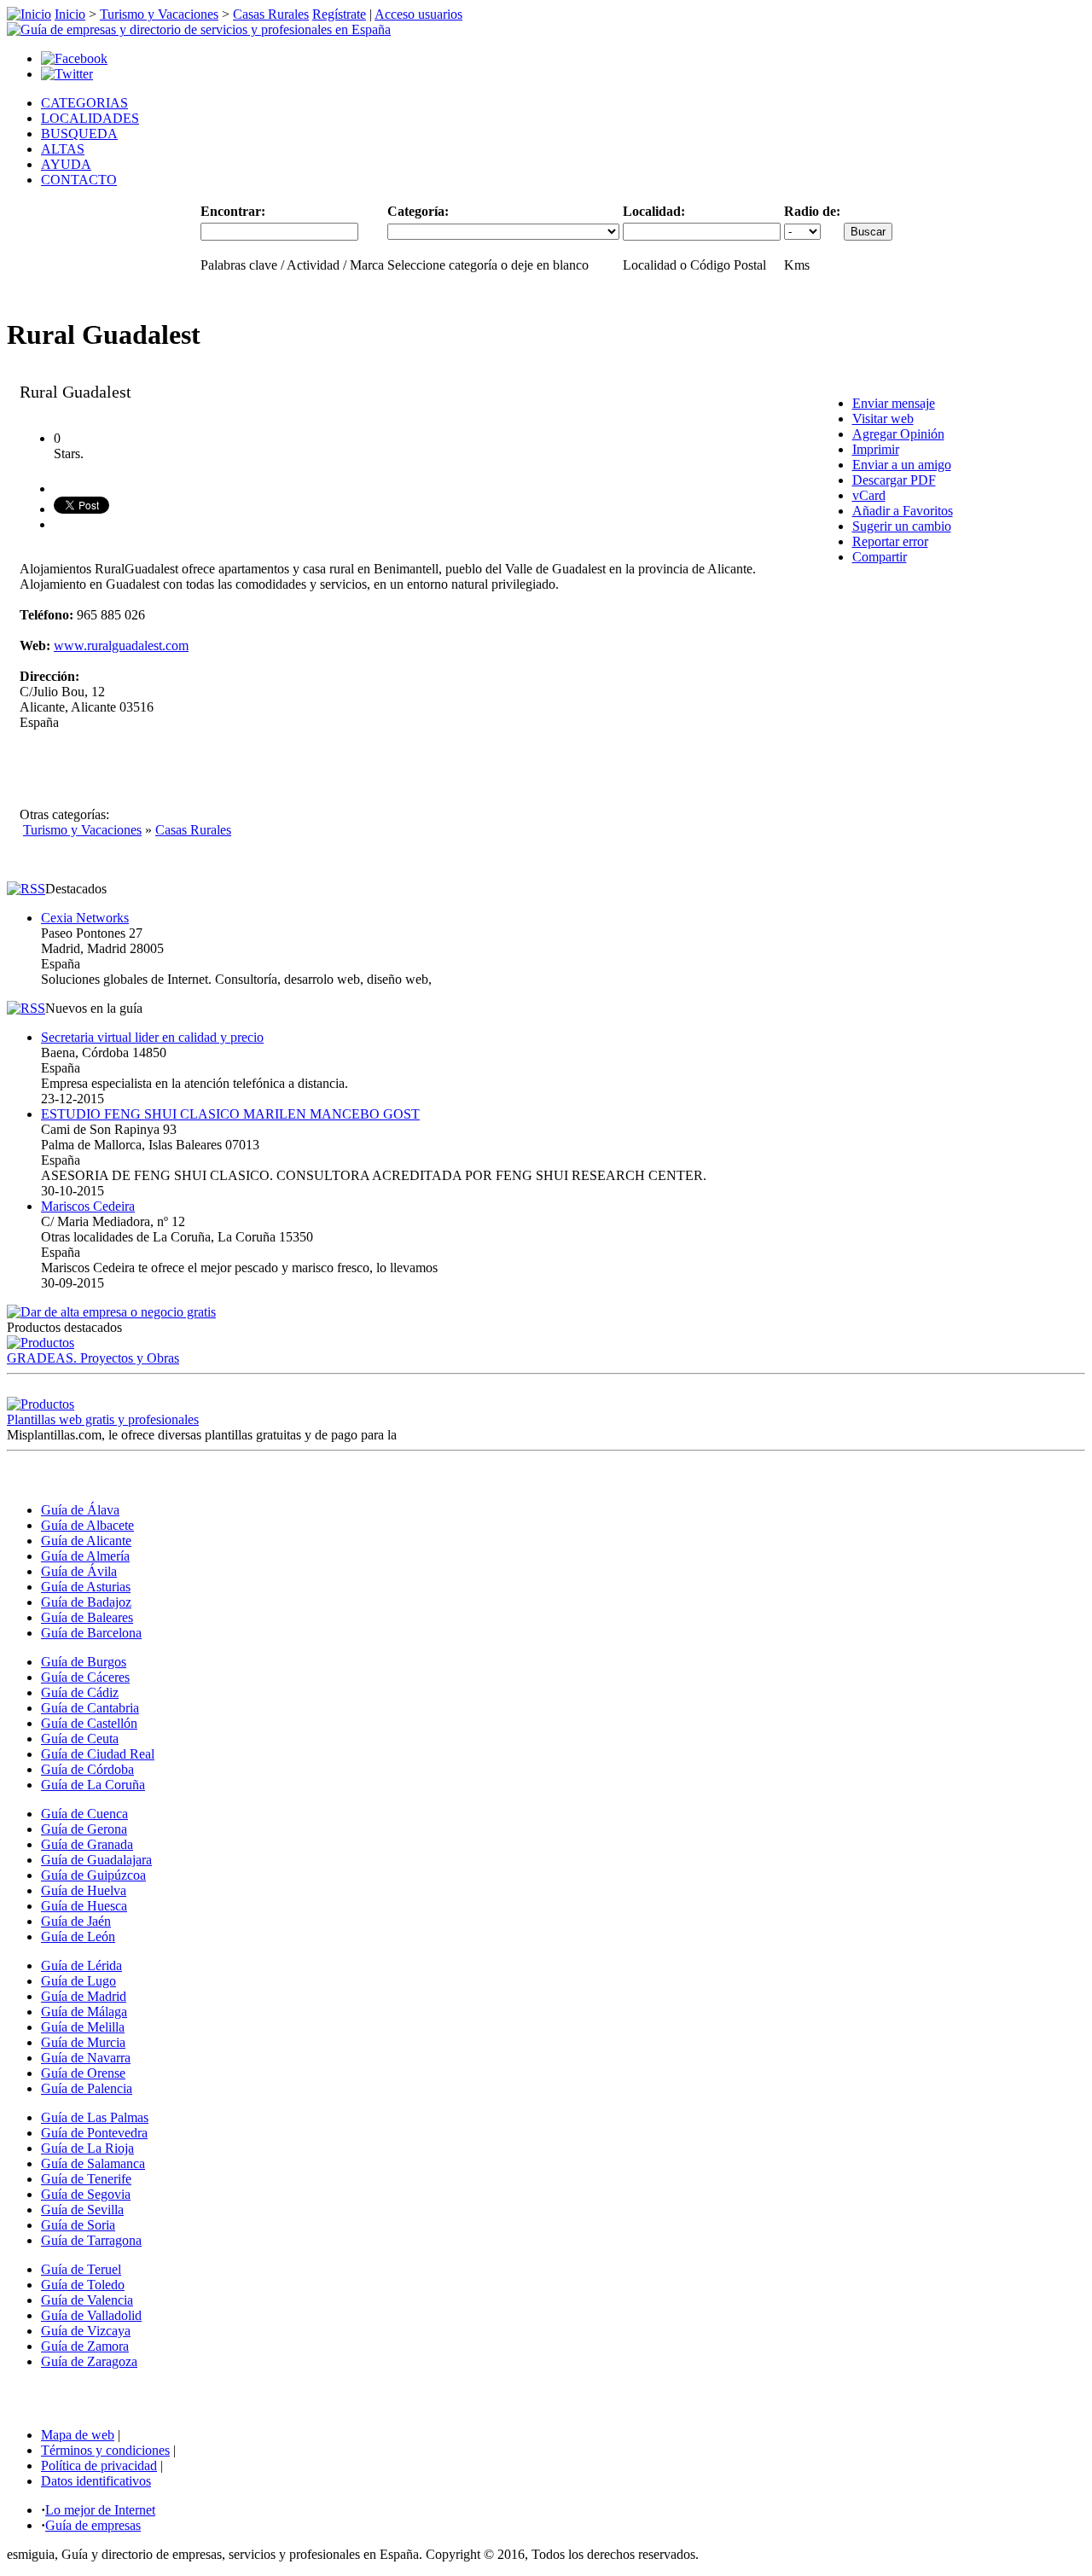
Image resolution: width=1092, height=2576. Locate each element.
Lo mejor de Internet (100, 2510)
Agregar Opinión (898, 434)
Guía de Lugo (78, 1981)
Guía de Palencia (87, 2088)
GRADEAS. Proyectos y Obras (93, 1358)
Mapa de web (78, 2435)
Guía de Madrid (84, 1996)
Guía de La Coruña (93, 1785)
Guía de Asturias (86, 1587)
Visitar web (883, 419)
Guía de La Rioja (87, 2148)
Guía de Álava (80, 1510)
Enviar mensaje (894, 403)
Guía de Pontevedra (94, 2133)
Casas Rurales (271, 14)
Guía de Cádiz (80, 1692)
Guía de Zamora (85, 2346)
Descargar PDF (894, 480)
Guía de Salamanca (93, 2163)
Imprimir (876, 449)
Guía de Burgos (84, 1662)
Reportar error (890, 541)
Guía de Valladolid (91, 2315)
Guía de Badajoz (86, 1602)
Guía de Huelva (84, 1890)
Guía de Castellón (89, 1723)
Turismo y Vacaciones (159, 14)
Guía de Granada (87, 1844)
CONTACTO (79, 180)
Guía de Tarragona (91, 2240)
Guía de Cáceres (85, 1677)
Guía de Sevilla (82, 2210)
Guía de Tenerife (86, 2179)
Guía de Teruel (81, 2269)
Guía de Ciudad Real (98, 1754)
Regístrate (339, 14)
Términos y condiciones (105, 2450)
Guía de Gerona (84, 1829)
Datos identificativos (96, 2481)
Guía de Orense (83, 2073)
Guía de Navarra (86, 2058)
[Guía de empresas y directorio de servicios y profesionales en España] (199, 29)
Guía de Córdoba (87, 1769)
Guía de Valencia (87, 2300)
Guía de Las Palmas (95, 2117)
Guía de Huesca (84, 1906)
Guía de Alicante (86, 1541)
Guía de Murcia (83, 2042)
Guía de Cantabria (90, 1708)
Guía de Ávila (79, 1571)
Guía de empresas (93, 2525)
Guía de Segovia (86, 2194)
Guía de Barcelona (91, 1633)
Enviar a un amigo (902, 465)
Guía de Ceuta (80, 1739)
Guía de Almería (85, 1556)
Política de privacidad (99, 2466)
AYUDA (66, 164)
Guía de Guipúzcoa (93, 1875)
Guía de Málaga (84, 2012)
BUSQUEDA (79, 134)
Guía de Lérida (81, 1965)
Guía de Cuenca (84, 1814)
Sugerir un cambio (902, 526)
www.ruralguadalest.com (121, 645)
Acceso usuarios (418, 14)
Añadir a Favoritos (903, 511)
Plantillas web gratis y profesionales (103, 1419)
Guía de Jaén (76, 1921)
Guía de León (78, 1936)
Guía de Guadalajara (96, 1860)
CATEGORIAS (84, 103)
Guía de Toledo (83, 2285)
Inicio (70, 14)
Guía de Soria (78, 2225)
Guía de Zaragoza (89, 2361)
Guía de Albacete (87, 1525)
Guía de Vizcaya (86, 2331)
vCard (869, 495)
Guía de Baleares (87, 1617)
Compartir (880, 557)
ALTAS (63, 149)
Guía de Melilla (83, 2027)
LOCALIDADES (90, 118)
